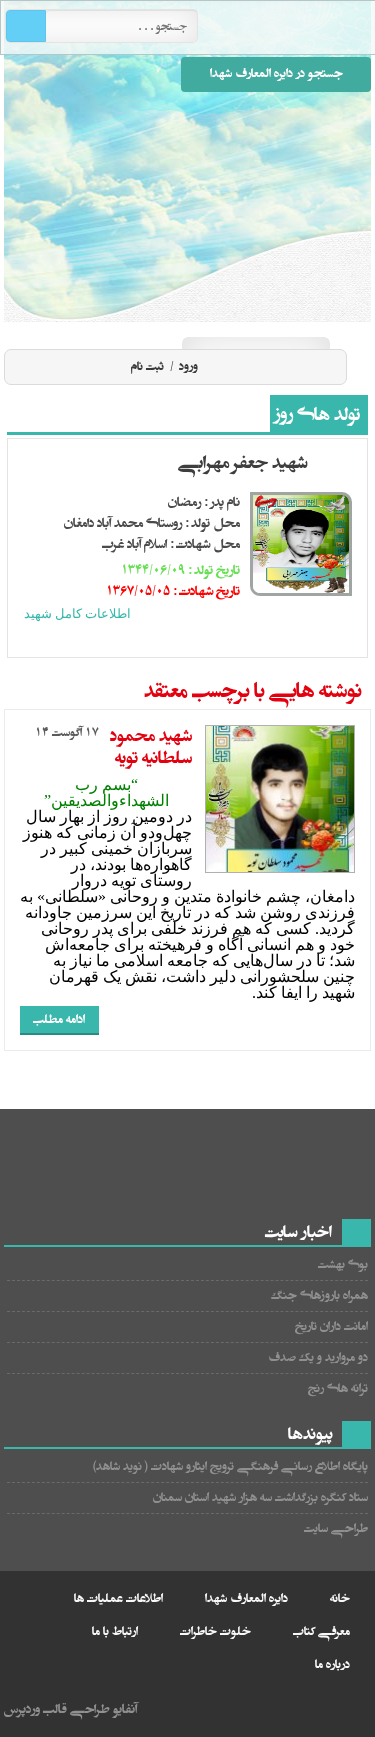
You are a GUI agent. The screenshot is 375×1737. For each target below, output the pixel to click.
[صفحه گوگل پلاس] (208, 319)
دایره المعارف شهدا (246, 1598)
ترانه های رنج (338, 1388)
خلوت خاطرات (215, 1631)
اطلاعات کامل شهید (77, 613)
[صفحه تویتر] (280, 319)
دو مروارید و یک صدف (318, 1357)
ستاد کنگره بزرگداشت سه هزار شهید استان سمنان (260, 1497)
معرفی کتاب (321, 1631)
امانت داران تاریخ (331, 1326)
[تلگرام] (316, 319)
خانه (340, 1598)
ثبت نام (147, 366)
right (209, 639)
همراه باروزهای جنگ (319, 1295)
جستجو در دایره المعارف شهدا (276, 73)
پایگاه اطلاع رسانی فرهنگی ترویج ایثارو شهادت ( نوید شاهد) (230, 1466)
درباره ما (332, 1664)
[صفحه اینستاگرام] (352, 319)
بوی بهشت (343, 1264)
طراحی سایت (336, 1528)
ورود (187, 366)
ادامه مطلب (59, 1019)
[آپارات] (244, 319)
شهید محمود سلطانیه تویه (151, 747)
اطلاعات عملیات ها (118, 1598)
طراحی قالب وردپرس (57, 1709)
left (186, 639)
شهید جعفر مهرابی (242, 463)
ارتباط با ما (115, 1631)
